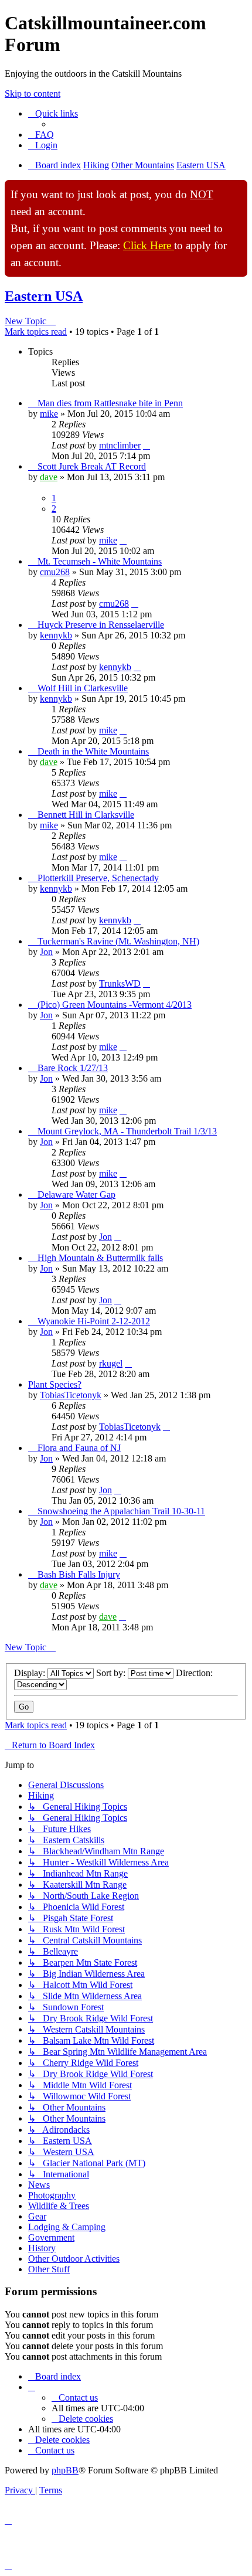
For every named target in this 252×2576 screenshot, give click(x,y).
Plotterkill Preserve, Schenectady (98, 878)
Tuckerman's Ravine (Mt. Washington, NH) (118, 941)
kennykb (56, 635)
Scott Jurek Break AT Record (92, 466)
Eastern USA (44, 296)
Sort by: (112, 1673)
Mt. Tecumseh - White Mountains (100, 561)
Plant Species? (55, 1384)
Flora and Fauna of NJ (79, 1448)
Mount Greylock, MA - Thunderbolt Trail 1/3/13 (127, 1131)
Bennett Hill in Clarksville (86, 815)
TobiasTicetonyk (71, 1395)
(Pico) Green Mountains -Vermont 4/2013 (115, 1005)
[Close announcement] (238, 189)
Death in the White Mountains (93, 751)
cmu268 (55, 572)
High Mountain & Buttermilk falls (100, 1258)
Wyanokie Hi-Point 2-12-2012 (94, 1321)
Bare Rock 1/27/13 (73, 1068)
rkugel (111, 1363)
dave (49, 477)
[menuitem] (41, 135)
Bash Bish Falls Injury (79, 1574)
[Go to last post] (147, 445)
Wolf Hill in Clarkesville (83, 688)
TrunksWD (120, 983)
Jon (46, 952)
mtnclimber (120, 445)
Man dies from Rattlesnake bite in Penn (110, 403)
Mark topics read (36, 332)
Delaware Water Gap (76, 1194)
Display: (31, 1673)
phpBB (65, 2470)
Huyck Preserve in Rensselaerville (101, 625)
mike (49, 414)
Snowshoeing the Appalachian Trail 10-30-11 (121, 1511)
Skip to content (33, 94)
